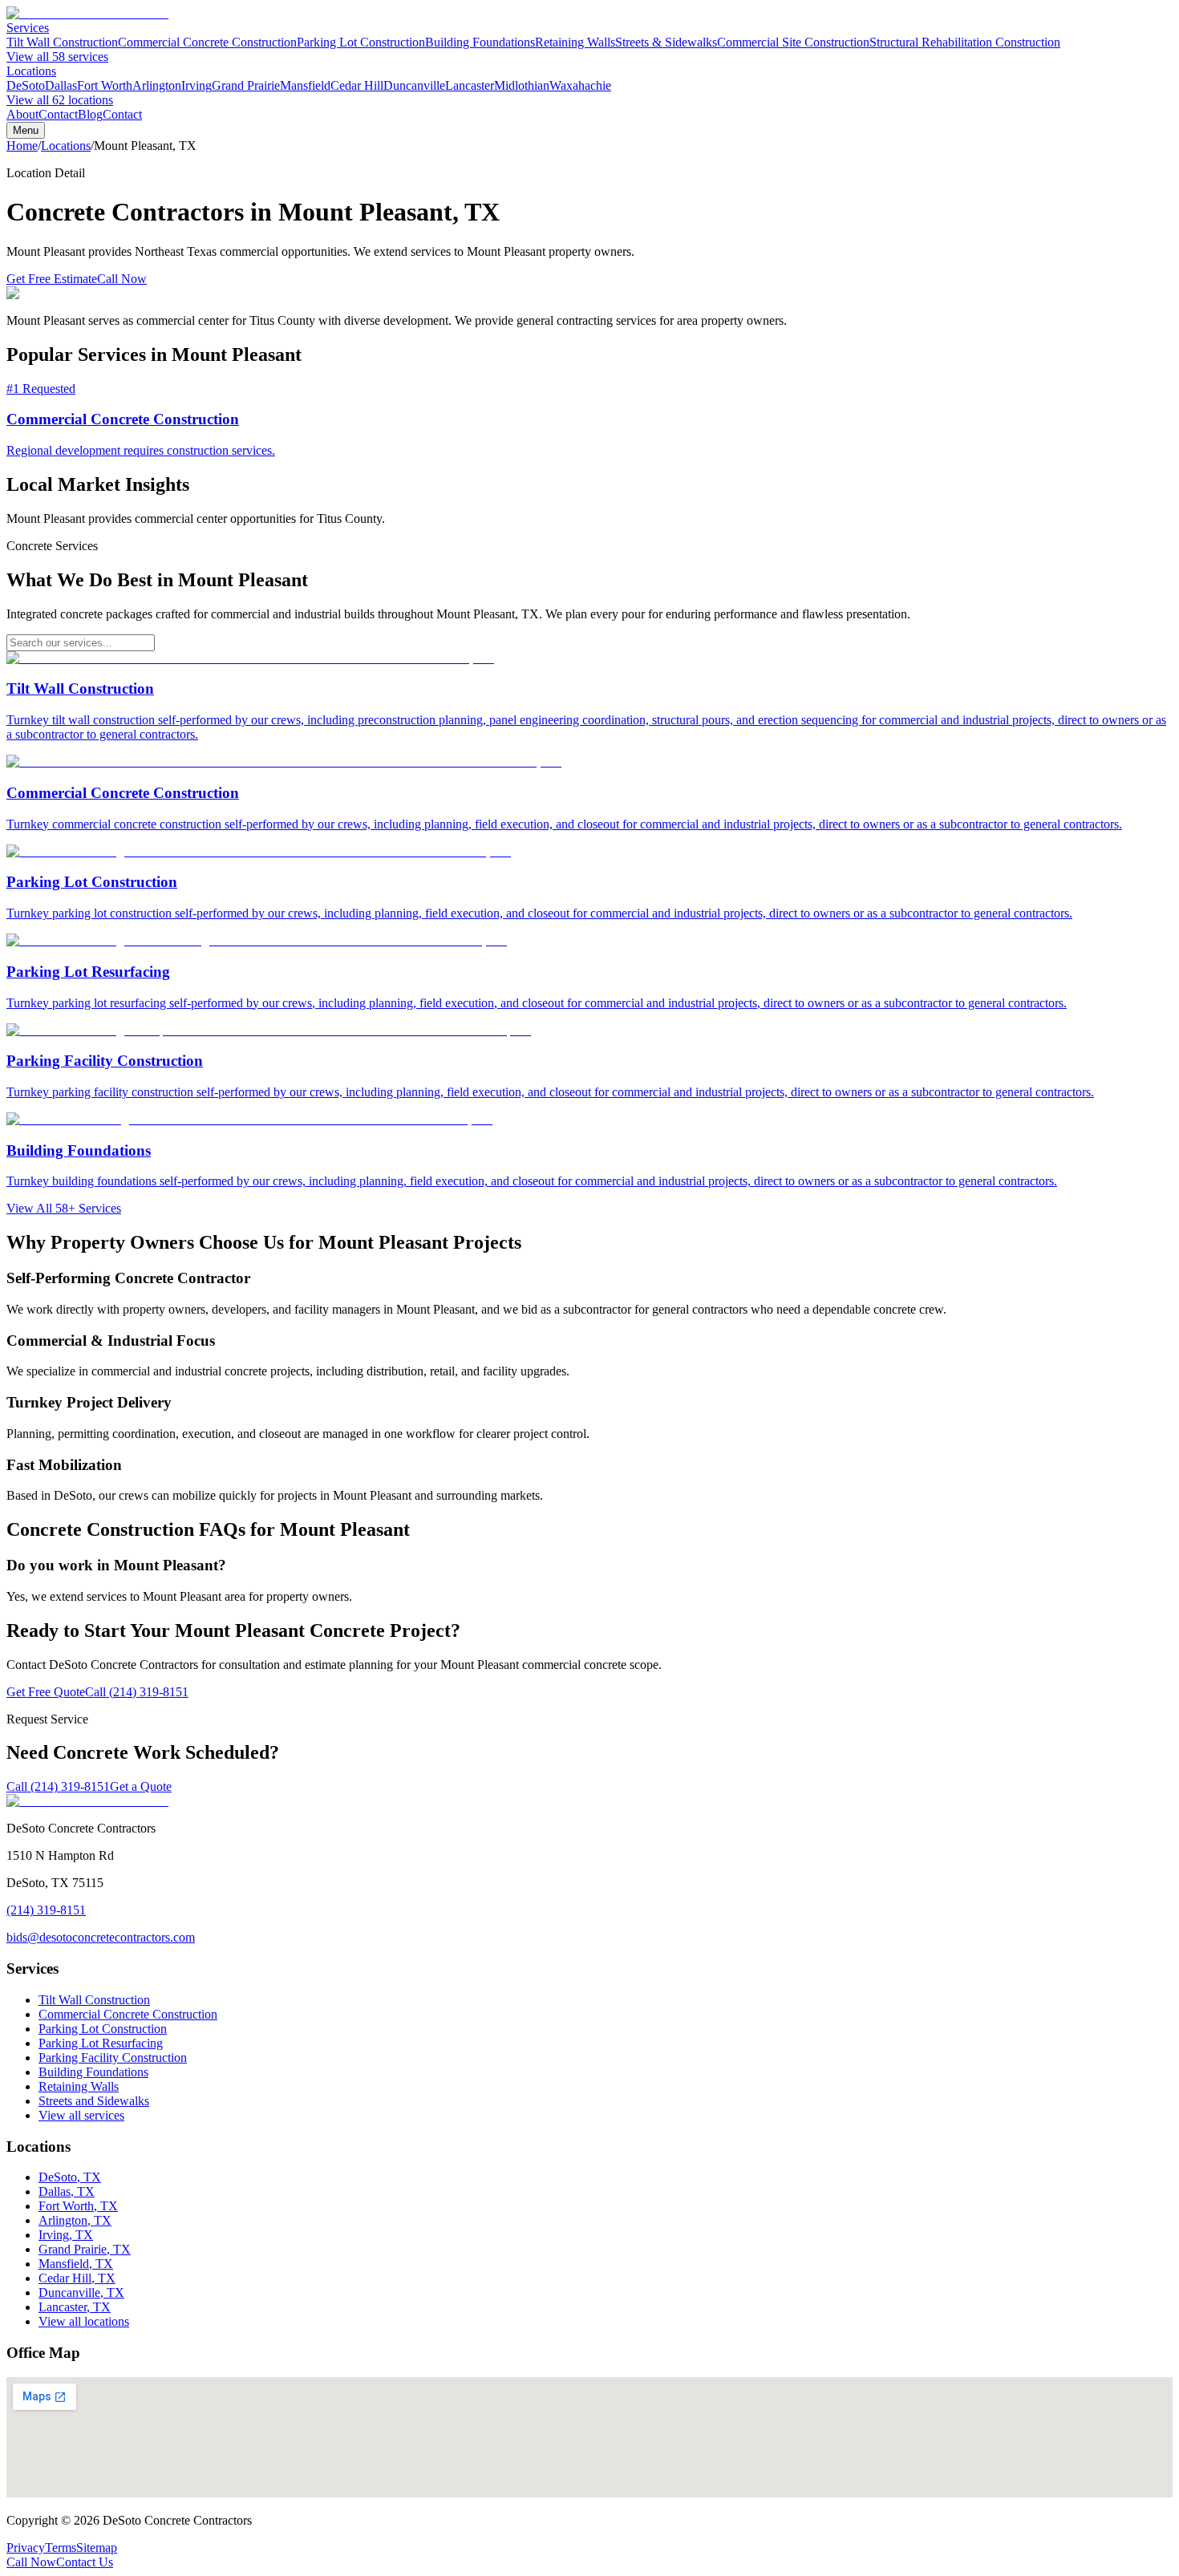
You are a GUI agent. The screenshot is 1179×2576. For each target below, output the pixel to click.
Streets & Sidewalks (666, 42)
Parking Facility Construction (113, 2058)
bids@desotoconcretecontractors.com (101, 1937)
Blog (90, 114)
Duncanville (414, 85)
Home (22, 146)
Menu (26, 130)
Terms (61, 2548)
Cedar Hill (357, 85)
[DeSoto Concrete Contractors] (87, 13)
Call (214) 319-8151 (137, 1692)
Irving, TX (66, 2235)
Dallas (61, 85)
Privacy (26, 2548)
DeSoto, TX (70, 2177)
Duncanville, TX (81, 2292)
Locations (31, 71)
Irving (196, 85)
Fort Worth (105, 85)
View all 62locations (60, 100)
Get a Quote (141, 1786)
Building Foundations (480, 42)
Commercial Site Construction (793, 42)
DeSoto (26, 85)
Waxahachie (580, 85)
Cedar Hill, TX (77, 2278)
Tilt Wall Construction (62, 42)
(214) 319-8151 (46, 1910)
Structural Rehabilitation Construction (965, 42)
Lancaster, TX (75, 2307)
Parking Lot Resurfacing (101, 2043)
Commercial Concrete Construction (207, 42)
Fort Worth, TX (78, 2206)
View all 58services (57, 57)
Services (28, 28)
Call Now (122, 279)
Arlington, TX (75, 2220)
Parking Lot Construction (361, 42)
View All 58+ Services (64, 1208)
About (22, 114)
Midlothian (522, 85)
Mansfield (305, 85)
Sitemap (97, 2548)
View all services (81, 2115)
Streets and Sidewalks (94, 2101)
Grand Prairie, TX (85, 2249)
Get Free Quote (46, 1692)
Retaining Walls (575, 42)
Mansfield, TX (76, 2264)
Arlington (157, 85)
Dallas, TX (67, 2191)
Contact (58, 114)
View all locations (84, 2321)
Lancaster (470, 85)
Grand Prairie (246, 85)
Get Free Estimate (52, 279)
